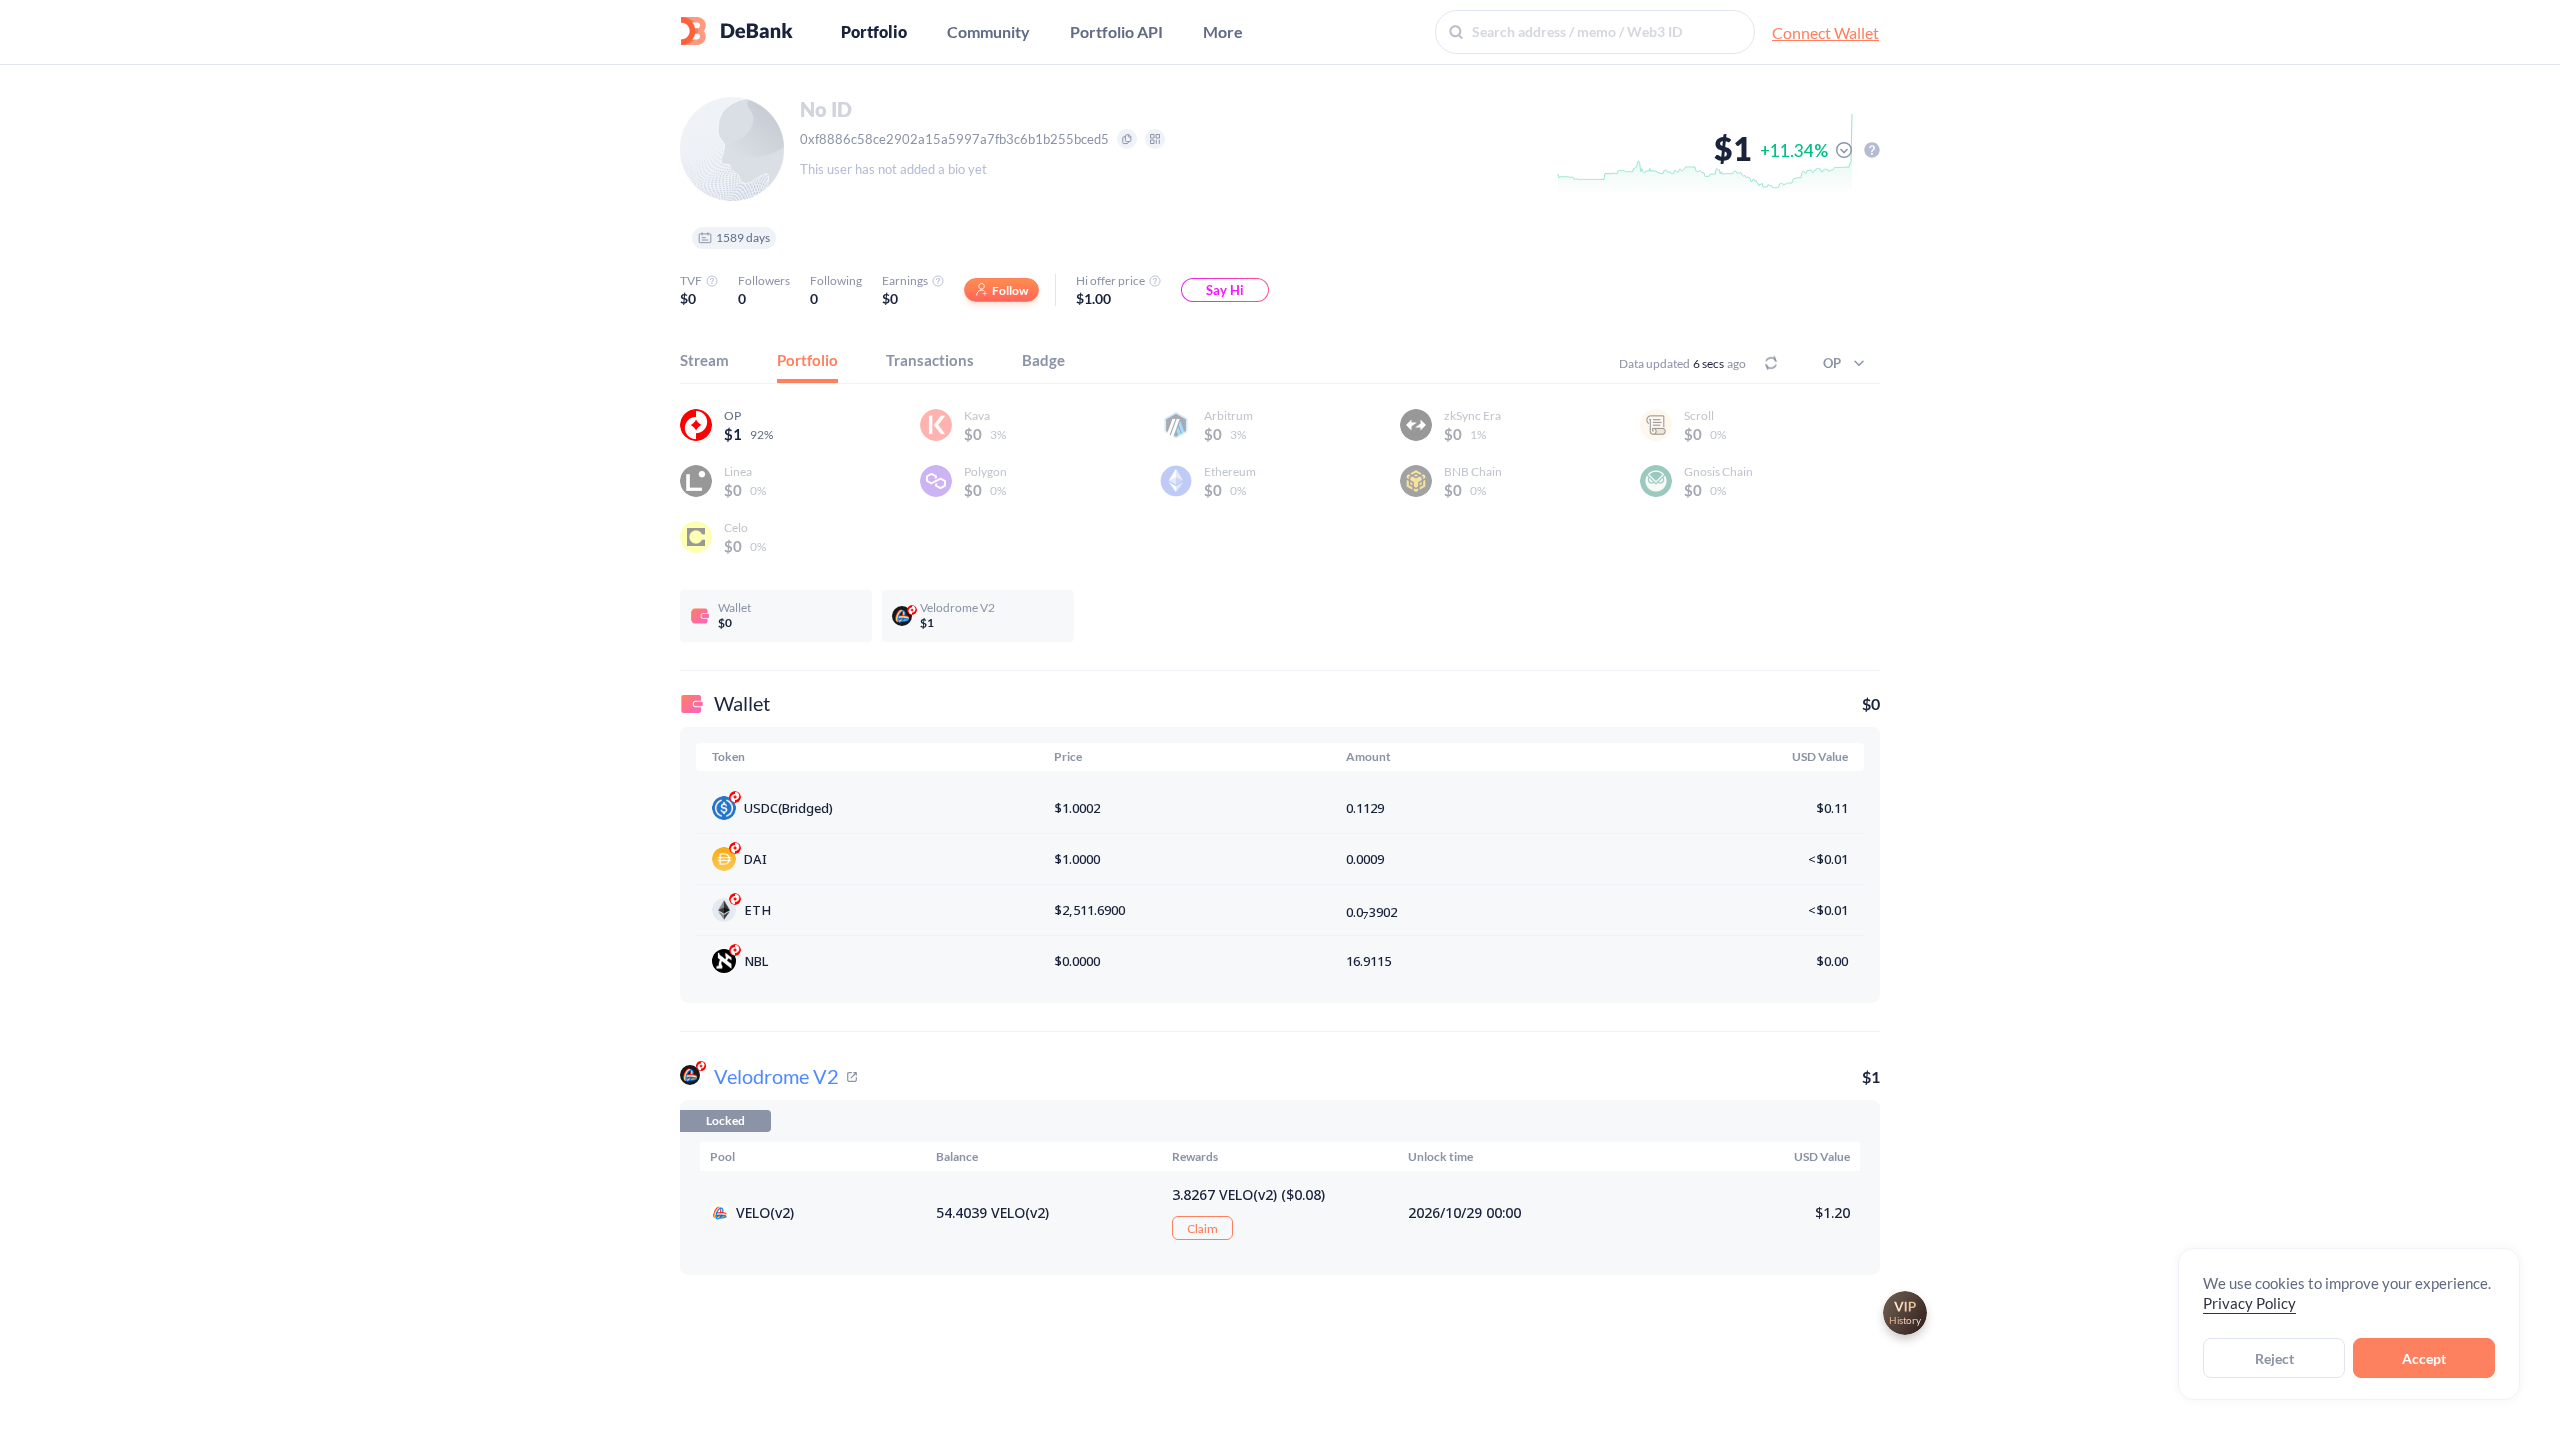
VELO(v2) (765, 1212)
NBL (756, 961)
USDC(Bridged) (788, 808)
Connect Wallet (1825, 32)
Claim (1202, 1228)
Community (988, 32)
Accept (2424, 1358)
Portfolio (874, 32)
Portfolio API (1116, 32)
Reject (2274, 1358)
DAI (755, 859)
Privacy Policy (2249, 1303)
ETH (757, 910)
